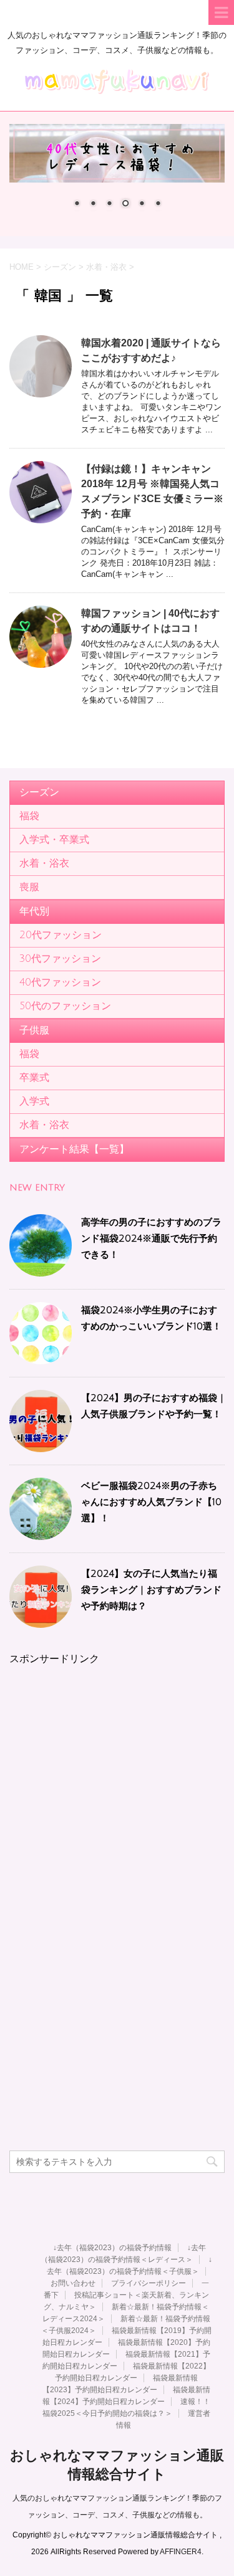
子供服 (34, 1030)
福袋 (29, 816)
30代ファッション (60, 959)
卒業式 (34, 1078)
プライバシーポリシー (149, 2283)
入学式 (34, 1101)
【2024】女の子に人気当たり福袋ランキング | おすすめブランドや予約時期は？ (151, 1590)
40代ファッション (60, 982)
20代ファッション (61, 935)
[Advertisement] (117, 1783)
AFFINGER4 (181, 2552)
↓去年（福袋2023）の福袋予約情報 (112, 2248)
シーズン (39, 792)
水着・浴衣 (44, 863)
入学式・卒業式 (54, 840)
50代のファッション (65, 1006)
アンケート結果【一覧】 (74, 1149)
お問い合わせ (73, 2283)
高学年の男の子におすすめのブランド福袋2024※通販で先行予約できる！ (151, 1238)
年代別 (34, 911)
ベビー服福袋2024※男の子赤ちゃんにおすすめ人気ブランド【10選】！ (151, 1502)
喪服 (29, 887)
